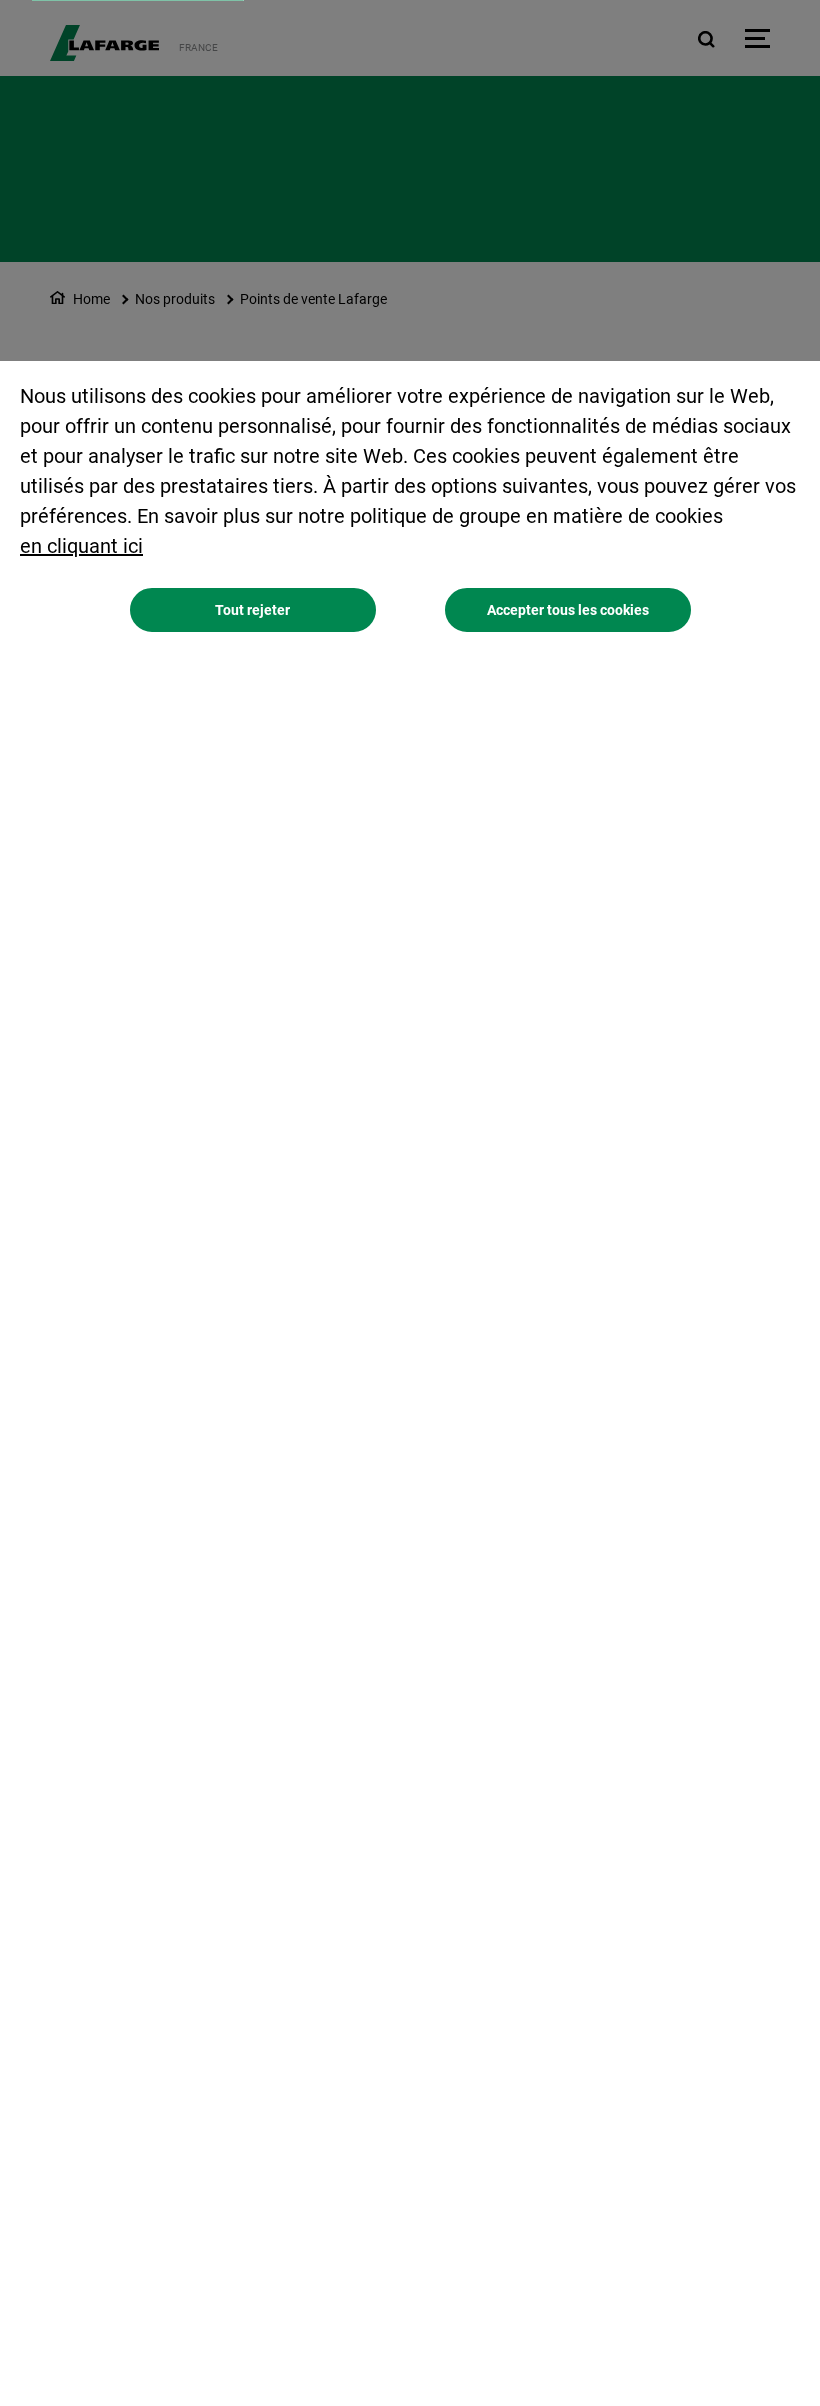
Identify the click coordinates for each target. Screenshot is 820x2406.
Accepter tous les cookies (568, 610)
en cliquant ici (81, 546)
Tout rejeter (252, 610)
